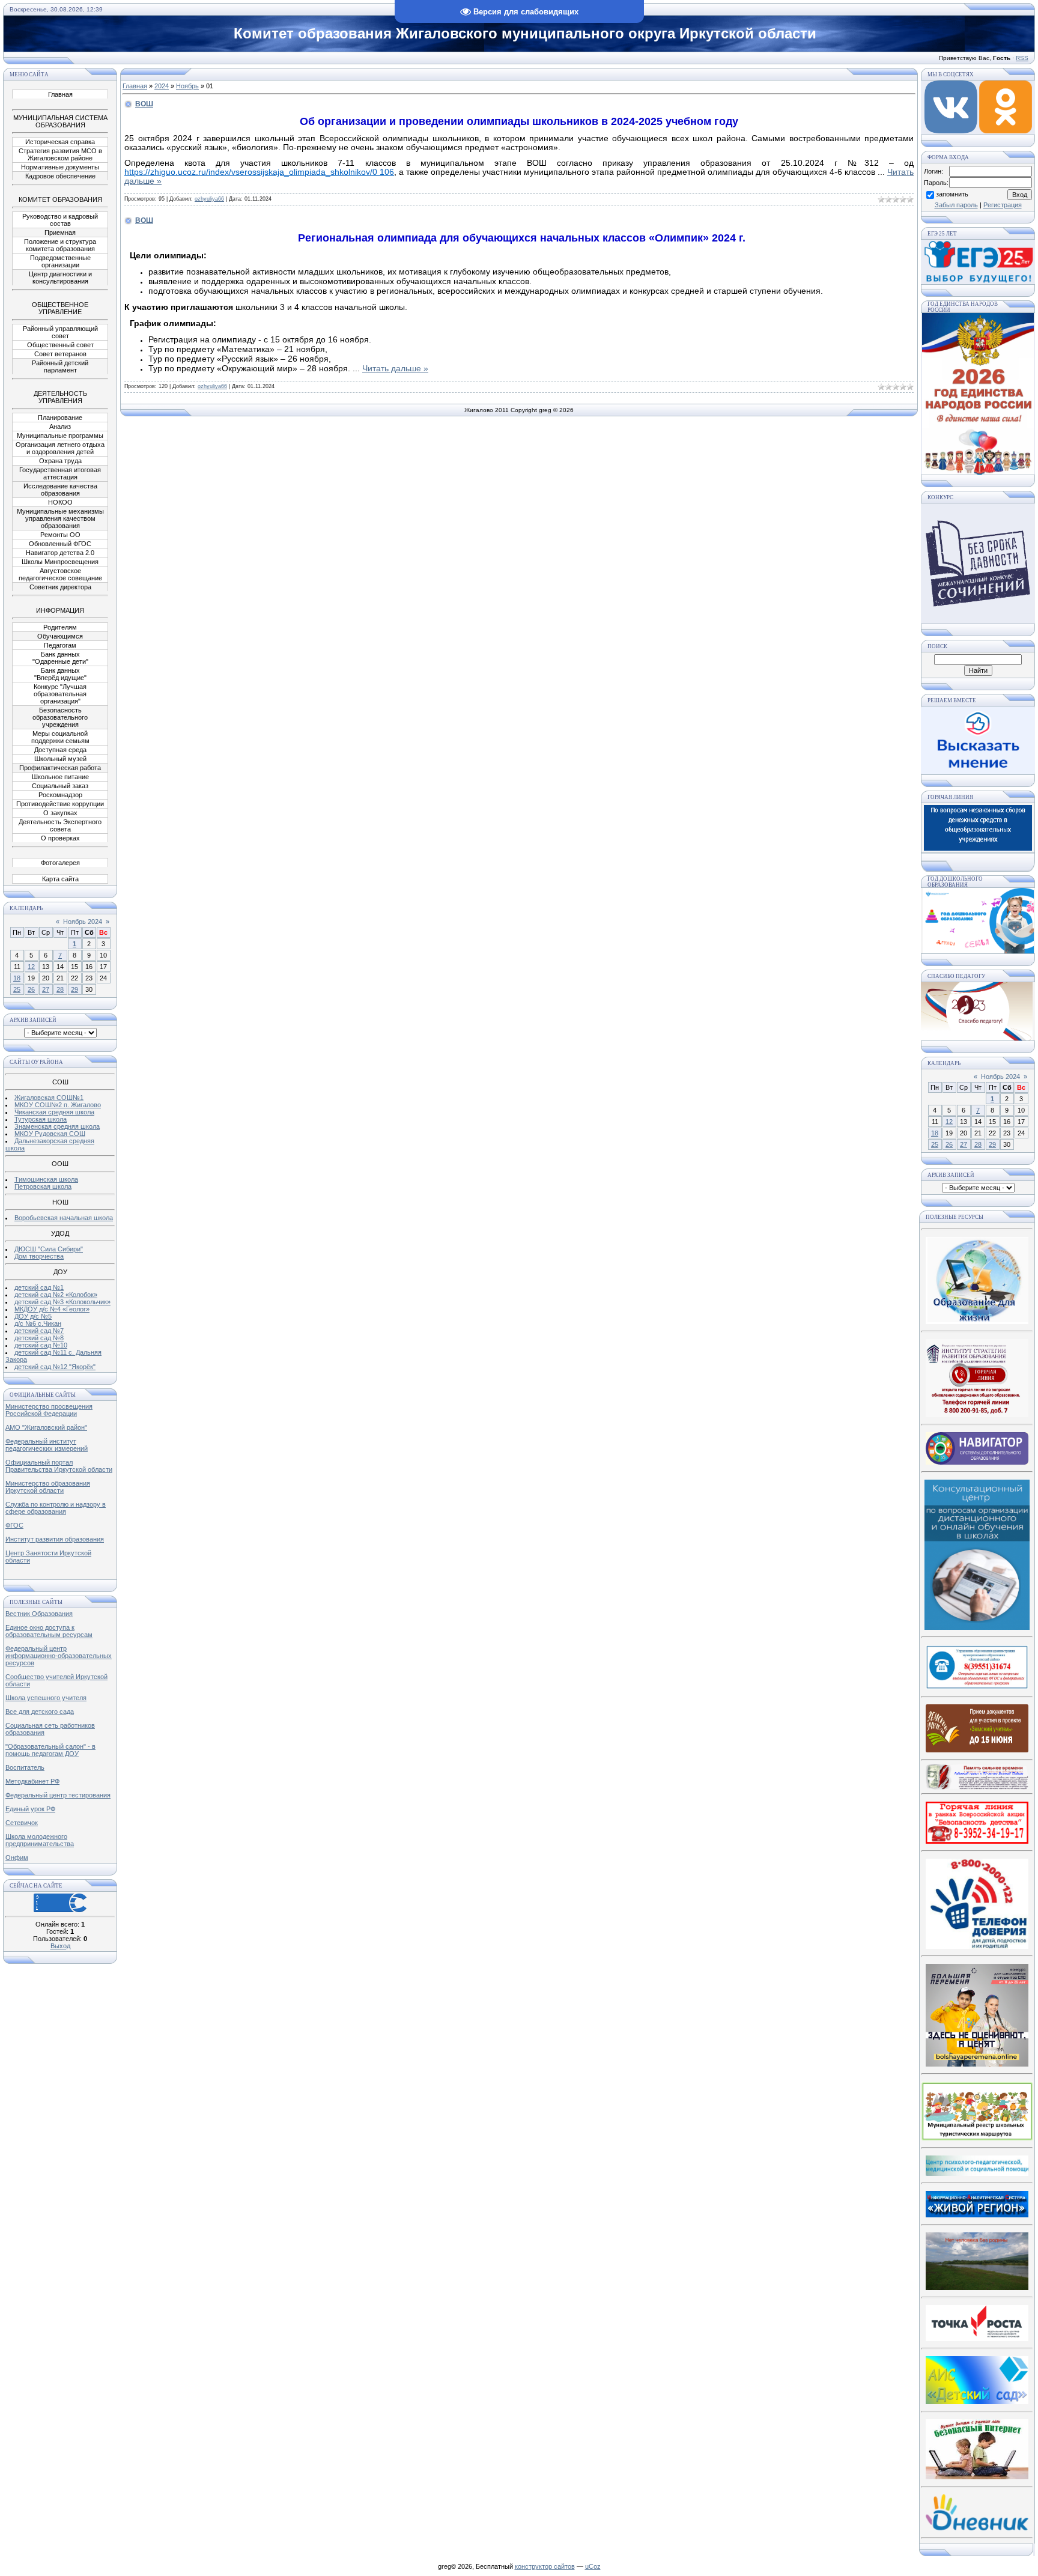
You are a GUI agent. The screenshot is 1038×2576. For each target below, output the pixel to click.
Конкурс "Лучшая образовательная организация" (60, 694)
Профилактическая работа (60, 768)
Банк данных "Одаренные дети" (60, 658)
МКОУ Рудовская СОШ (50, 1134)
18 (17, 978)
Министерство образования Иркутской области (48, 1487)
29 (74, 989)
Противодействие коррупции (60, 804)
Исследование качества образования (60, 490)
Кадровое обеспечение (60, 176)
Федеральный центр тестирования (58, 1795)
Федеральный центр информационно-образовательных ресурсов (59, 1656)
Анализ (60, 427)
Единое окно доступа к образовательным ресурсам (49, 1631)
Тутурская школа (41, 1119)
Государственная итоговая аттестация (60, 473)
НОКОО (60, 502)
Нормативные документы (60, 167)
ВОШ (144, 104)
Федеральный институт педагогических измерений (47, 1445)
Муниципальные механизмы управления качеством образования (60, 518)
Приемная (60, 232)
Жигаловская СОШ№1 (49, 1098)
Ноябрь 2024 (83, 922)
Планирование (60, 418)
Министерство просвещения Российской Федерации (49, 1410)
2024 (162, 86)
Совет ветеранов (60, 354)
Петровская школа (43, 1186)
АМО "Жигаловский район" (46, 1427)
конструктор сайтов (545, 2566)
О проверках (60, 838)
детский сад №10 (41, 1345)
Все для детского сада (40, 1712)
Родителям (60, 627)
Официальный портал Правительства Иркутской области (59, 1466)
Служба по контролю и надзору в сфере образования (56, 1508)
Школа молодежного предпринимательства (40, 1840)
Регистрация (1003, 205)
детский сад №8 (39, 1338)
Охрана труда (60, 461)
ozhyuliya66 (209, 199)
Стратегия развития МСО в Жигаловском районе (60, 154)
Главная (60, 94)
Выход (60, 1946)
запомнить (952, 194)
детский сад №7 (39, 1331)
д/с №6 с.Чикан (38, 1323)
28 (60, 989)
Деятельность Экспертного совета (60, 825)
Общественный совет (60, 345)
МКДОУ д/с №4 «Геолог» (52, 1309)
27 (46, 989)
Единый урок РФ (30, 1809)
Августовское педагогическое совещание (60, 574)
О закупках (60, 813)
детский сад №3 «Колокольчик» (62, 1302)
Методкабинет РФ (32, 1781)
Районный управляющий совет (60, 332)
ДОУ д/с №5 (33, 1316)
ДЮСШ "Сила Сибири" (49, 1249)
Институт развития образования (55, 1539)
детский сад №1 (39, 1287)
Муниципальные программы (60, 436)
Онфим (17, 1858)
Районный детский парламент (60, 366)
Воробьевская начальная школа (64, 1218)
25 (17, 989)
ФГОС (14, 1525)
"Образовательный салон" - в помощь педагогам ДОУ (50, 1750)
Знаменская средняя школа (57, 1126)
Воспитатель (25, 1767)
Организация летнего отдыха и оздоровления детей (60, 448)
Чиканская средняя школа (54, 1112)
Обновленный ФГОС (60, 544)
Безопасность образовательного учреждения (60, 717)
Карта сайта (60, 879)
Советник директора (60, 587)
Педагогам (60, 645)
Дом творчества (39, 1256)
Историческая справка (60, 142)
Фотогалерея (60, 863)
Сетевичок (22, 1823)
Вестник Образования (39, 1614)
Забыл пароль (956, 205)
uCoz (593, 2566)
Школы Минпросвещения (60, 562)
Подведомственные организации (60, 261)
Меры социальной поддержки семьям (60, 737)
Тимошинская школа (46, 1179)
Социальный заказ (60, 786)
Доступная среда (60, 750)
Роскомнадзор (60, 795)
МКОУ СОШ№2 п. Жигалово (58, 1105)
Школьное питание (60, 777)
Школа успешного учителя (46, 1698)
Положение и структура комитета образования (60, 245)
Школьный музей (60, 759)
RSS (1022, 58)
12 (31, 967)
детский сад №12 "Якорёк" (55, 1367)
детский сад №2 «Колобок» (56, 1295)
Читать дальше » (395, 368)
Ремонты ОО (60, 535)
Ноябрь (187, 86)
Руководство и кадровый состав (60, 220)
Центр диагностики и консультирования (60, 278)
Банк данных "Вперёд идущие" (60, 674)
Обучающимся (60, 636)
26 (31, 989)
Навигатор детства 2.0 (60, 553)
